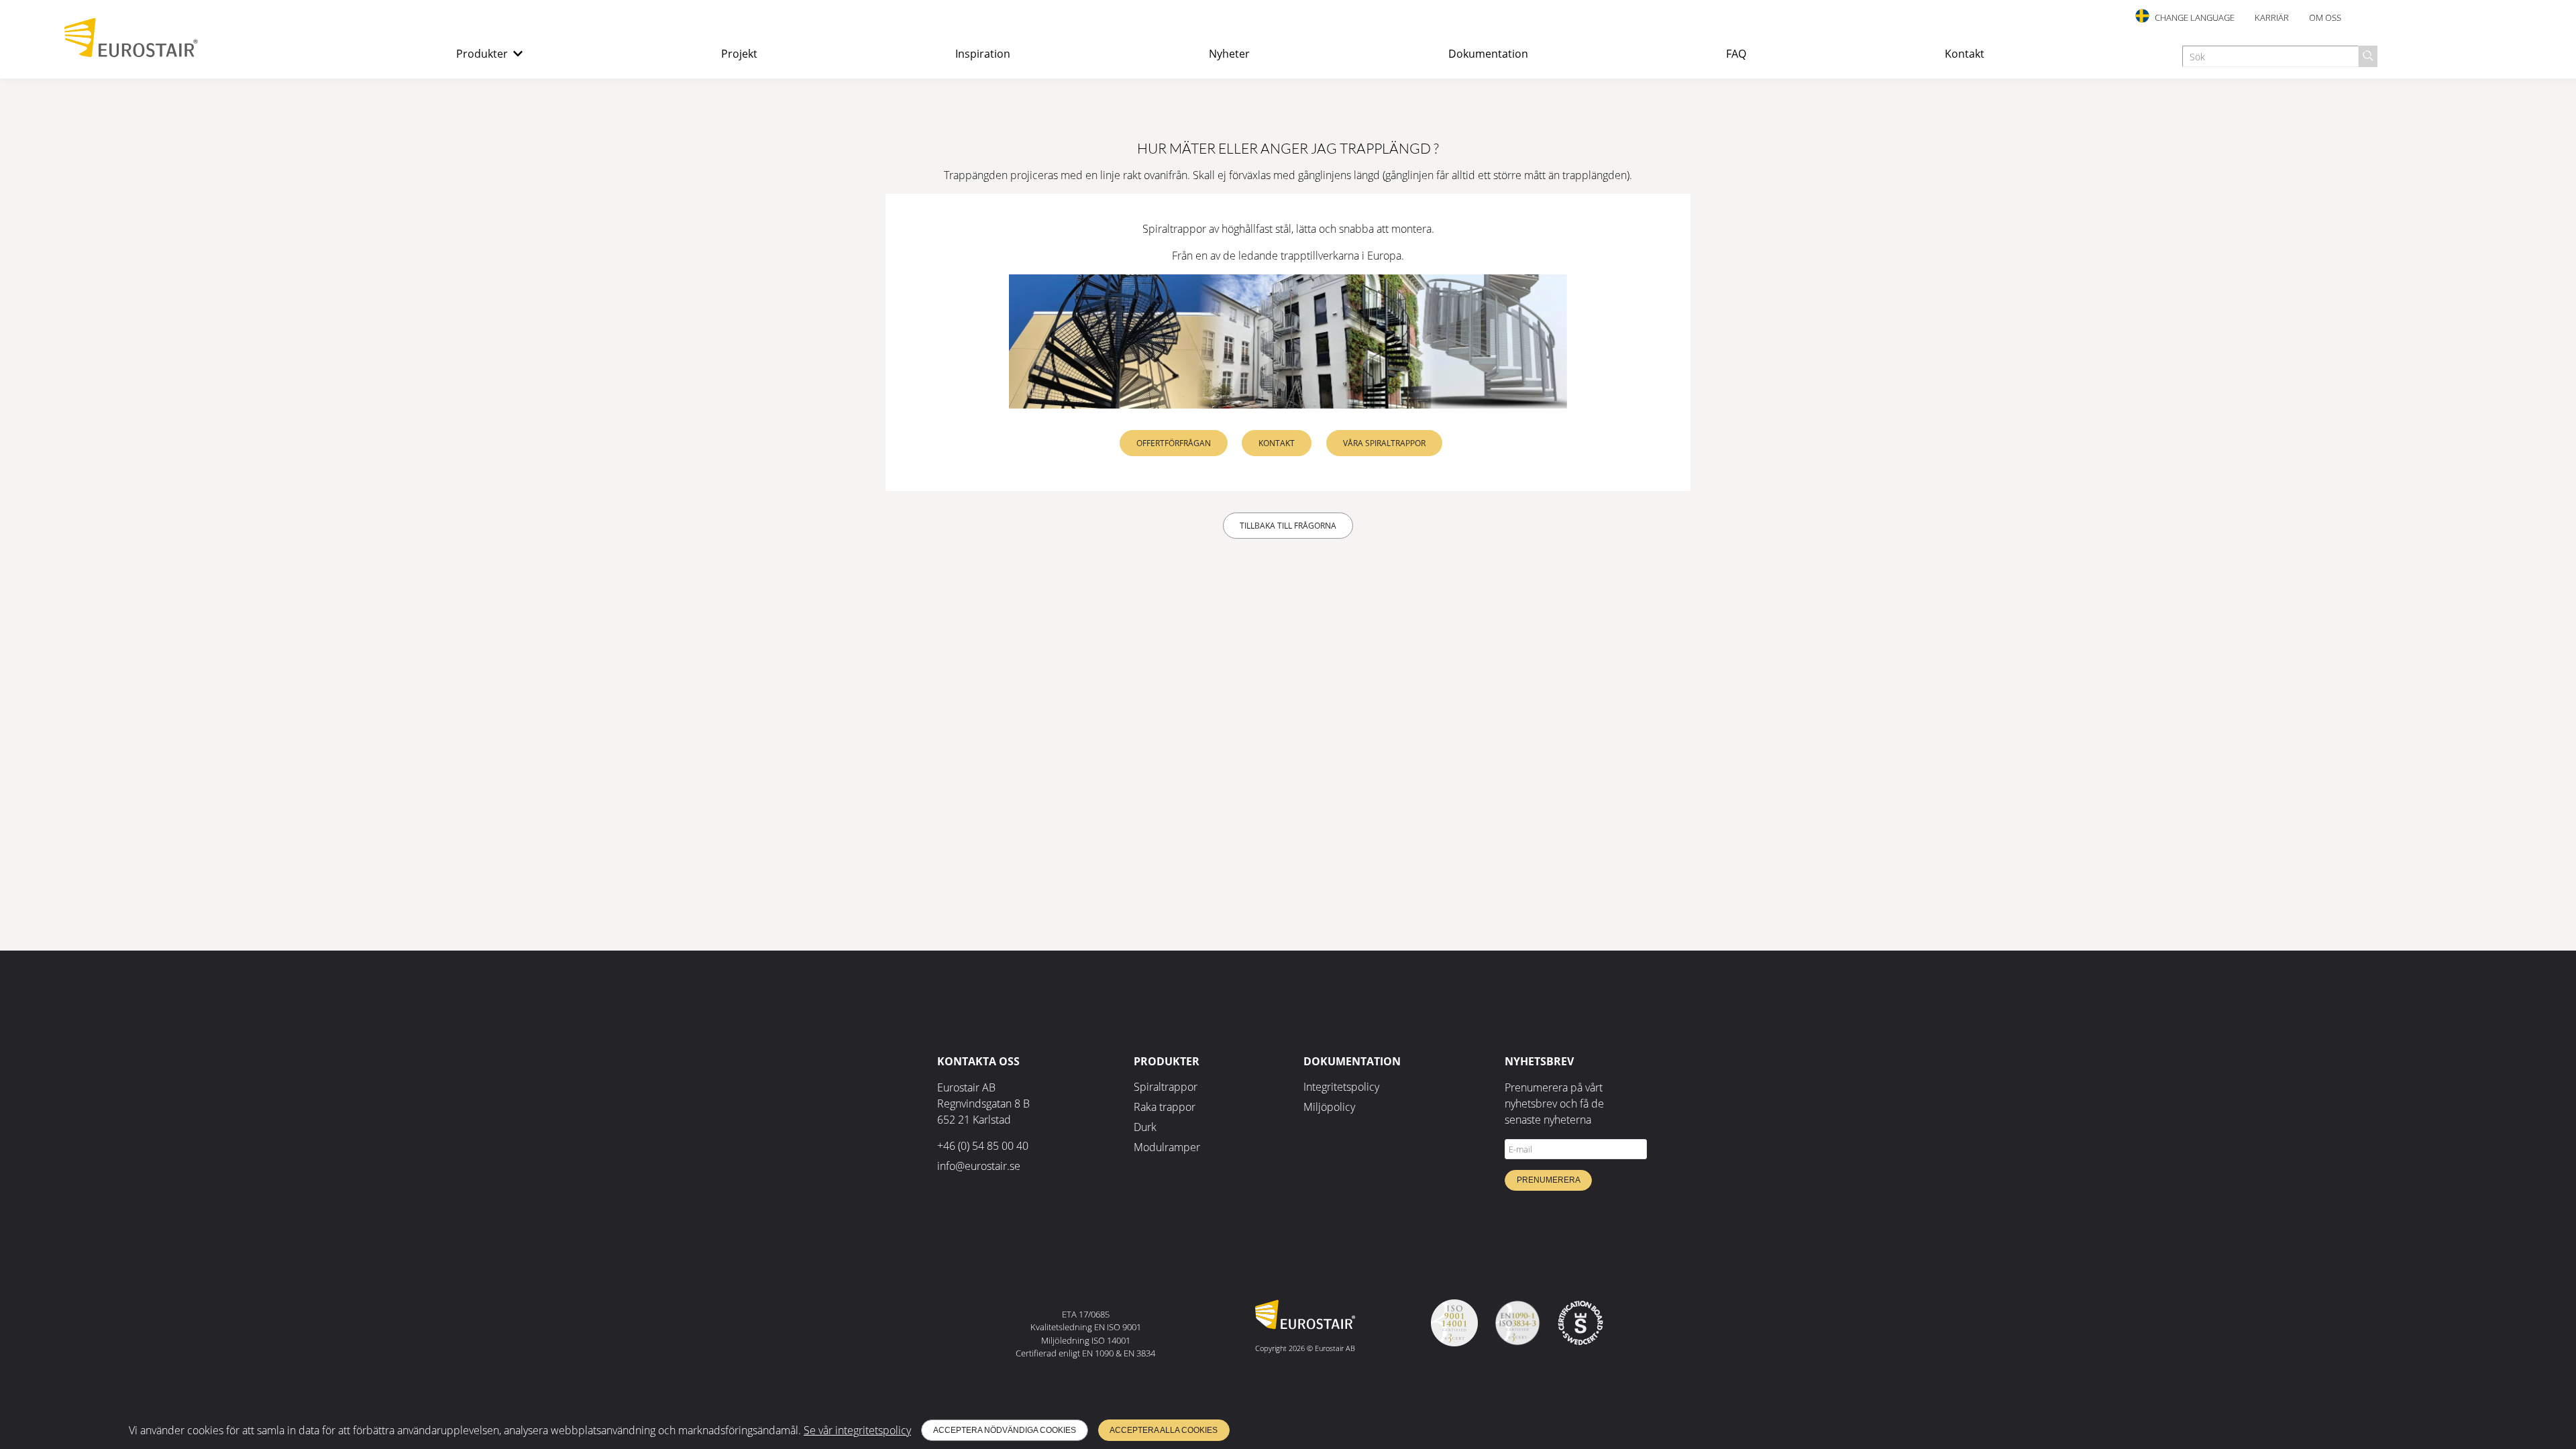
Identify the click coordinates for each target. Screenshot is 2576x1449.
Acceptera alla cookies (1164, 1430)
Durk (1145, 1127)
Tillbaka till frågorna (1288, 526)
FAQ (1736, 54)
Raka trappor (1165, 1107)
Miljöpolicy (1329, 1107)
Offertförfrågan (1174, 443)
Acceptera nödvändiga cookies (1005, 1430)
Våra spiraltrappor (1384, 443)
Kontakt (1965, 54)
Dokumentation (1488, 54)
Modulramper (1167, 1147)
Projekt (739, 54)
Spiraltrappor (1166, 1087)
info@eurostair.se (979, 1166)
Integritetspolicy (1341, 1087)
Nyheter (1229, 54)
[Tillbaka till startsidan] (131, 54)
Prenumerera (1549, 1180)
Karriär (2272, 17)
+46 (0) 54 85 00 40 (983, 1146)
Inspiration (983, 54)
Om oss (2325, 17)
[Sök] (2368, 56)
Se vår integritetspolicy (857, 1430)
